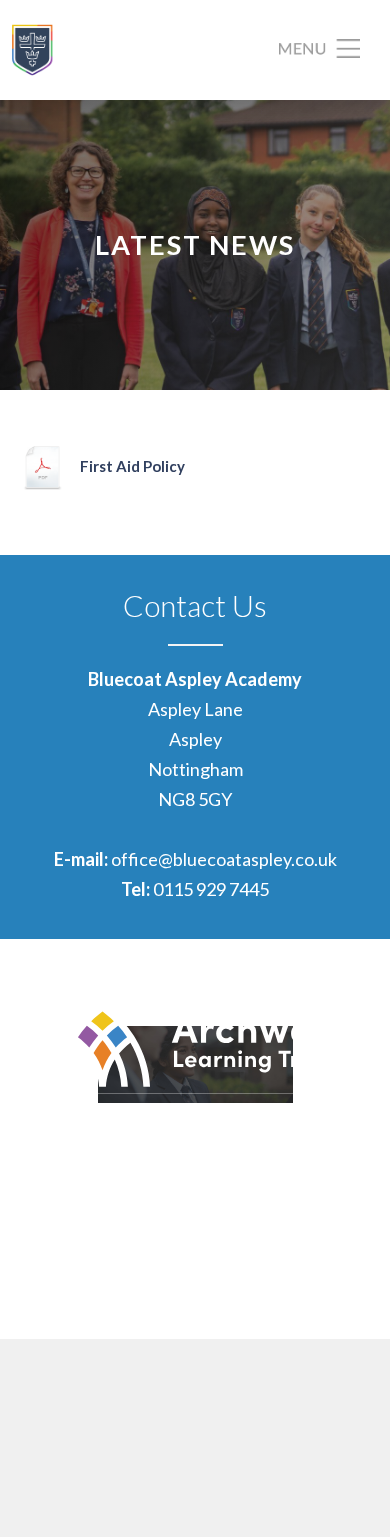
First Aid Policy (132, 466)
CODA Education (311, 1302)
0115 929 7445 (211, 889)
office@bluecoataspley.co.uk (224, 859)
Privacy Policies (317, 1272)
